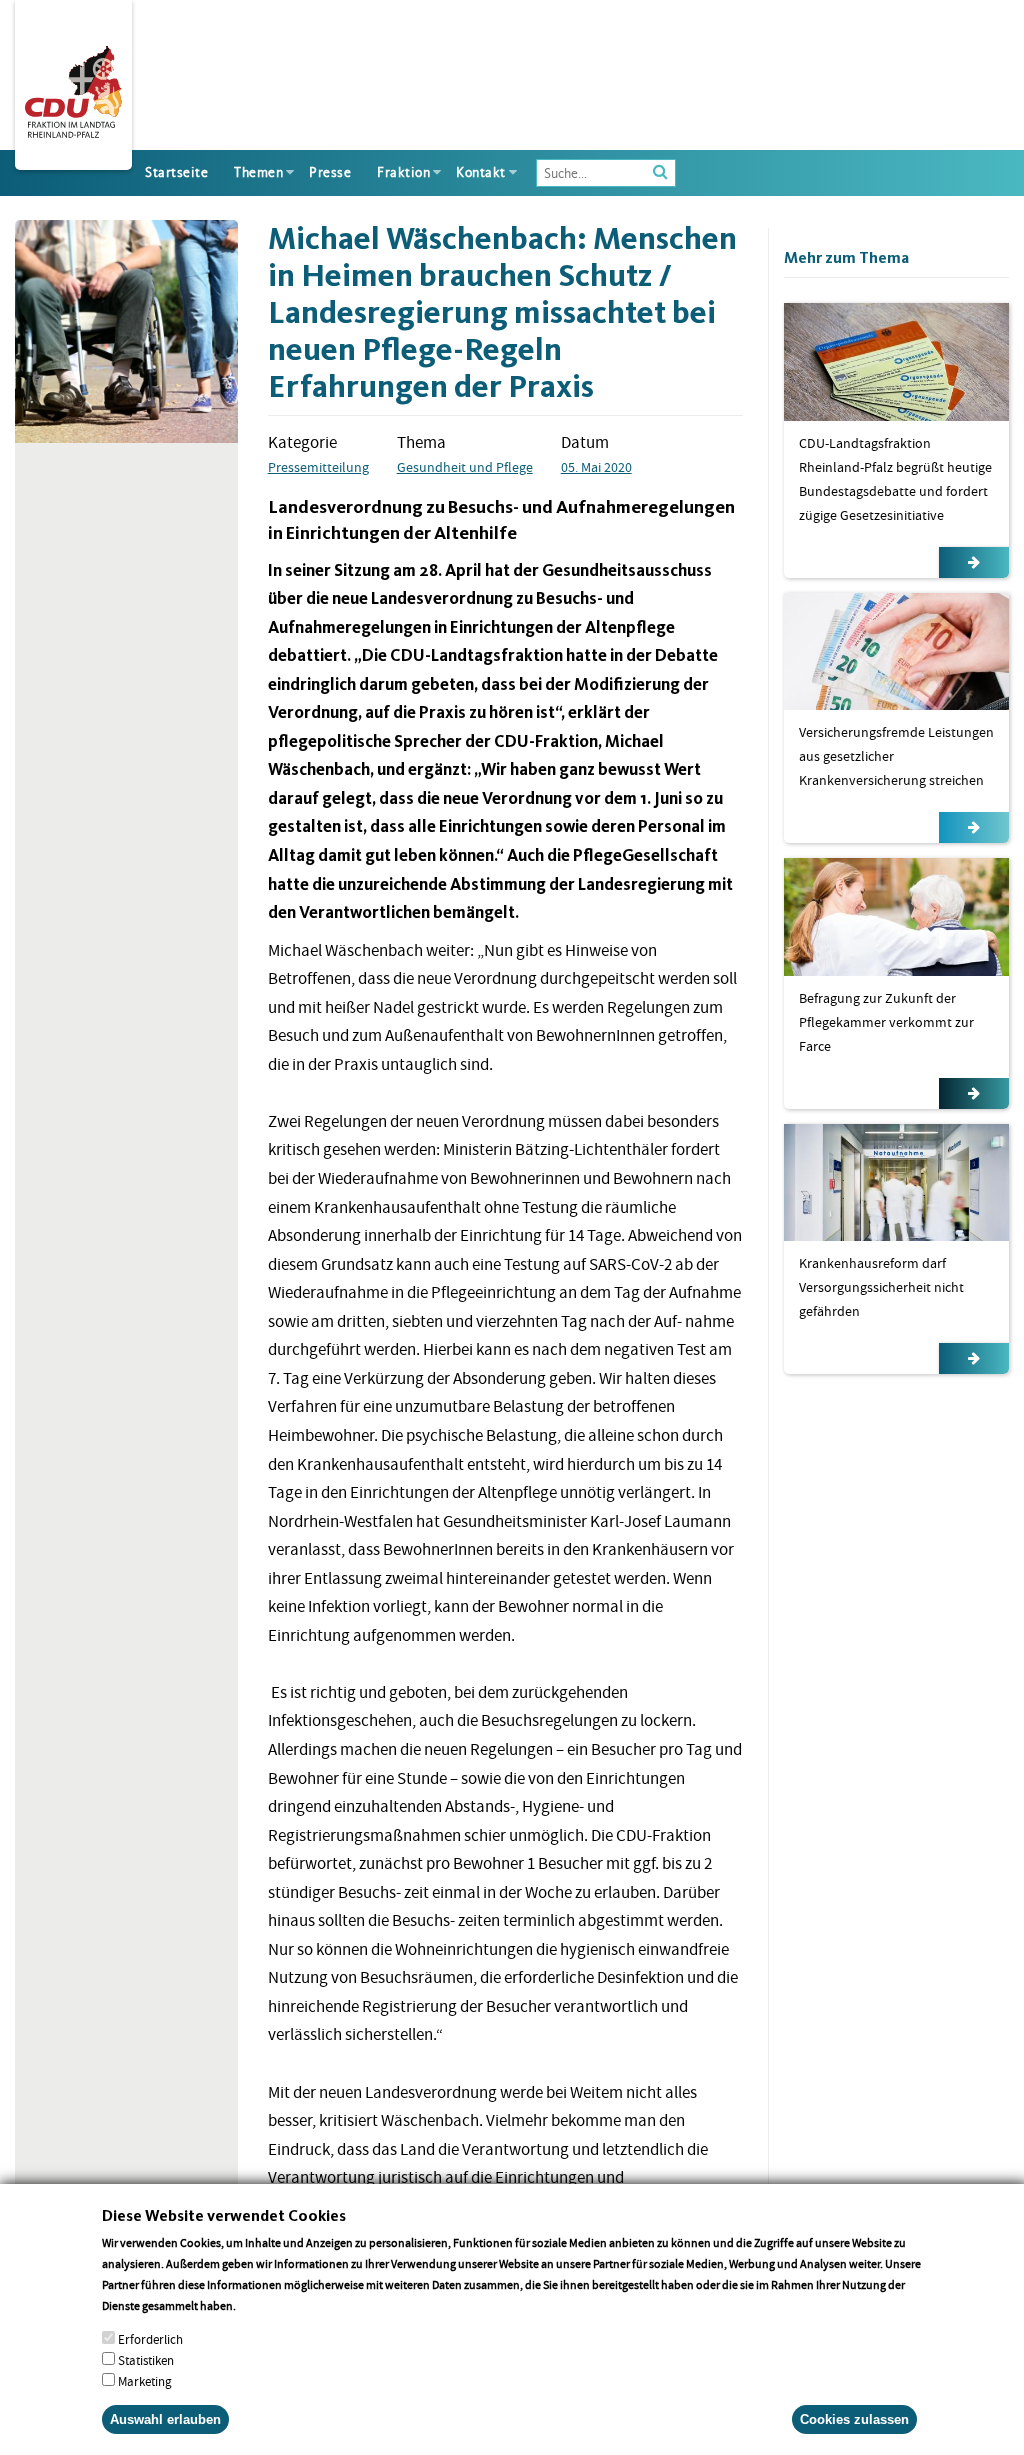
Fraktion (403, 172)
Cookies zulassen (854, 2419)
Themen (258, 172)
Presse (330, 172)
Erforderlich (150, 2339)
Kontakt (481, 172)
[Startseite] (73, 88)
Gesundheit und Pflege (465, 467)
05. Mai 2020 (596, 467)
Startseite (176, 172)
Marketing (145, 2381)
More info (264, 2305)
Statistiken (146, 2360)
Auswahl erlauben (165, 2419)
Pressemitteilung (318, 467)
